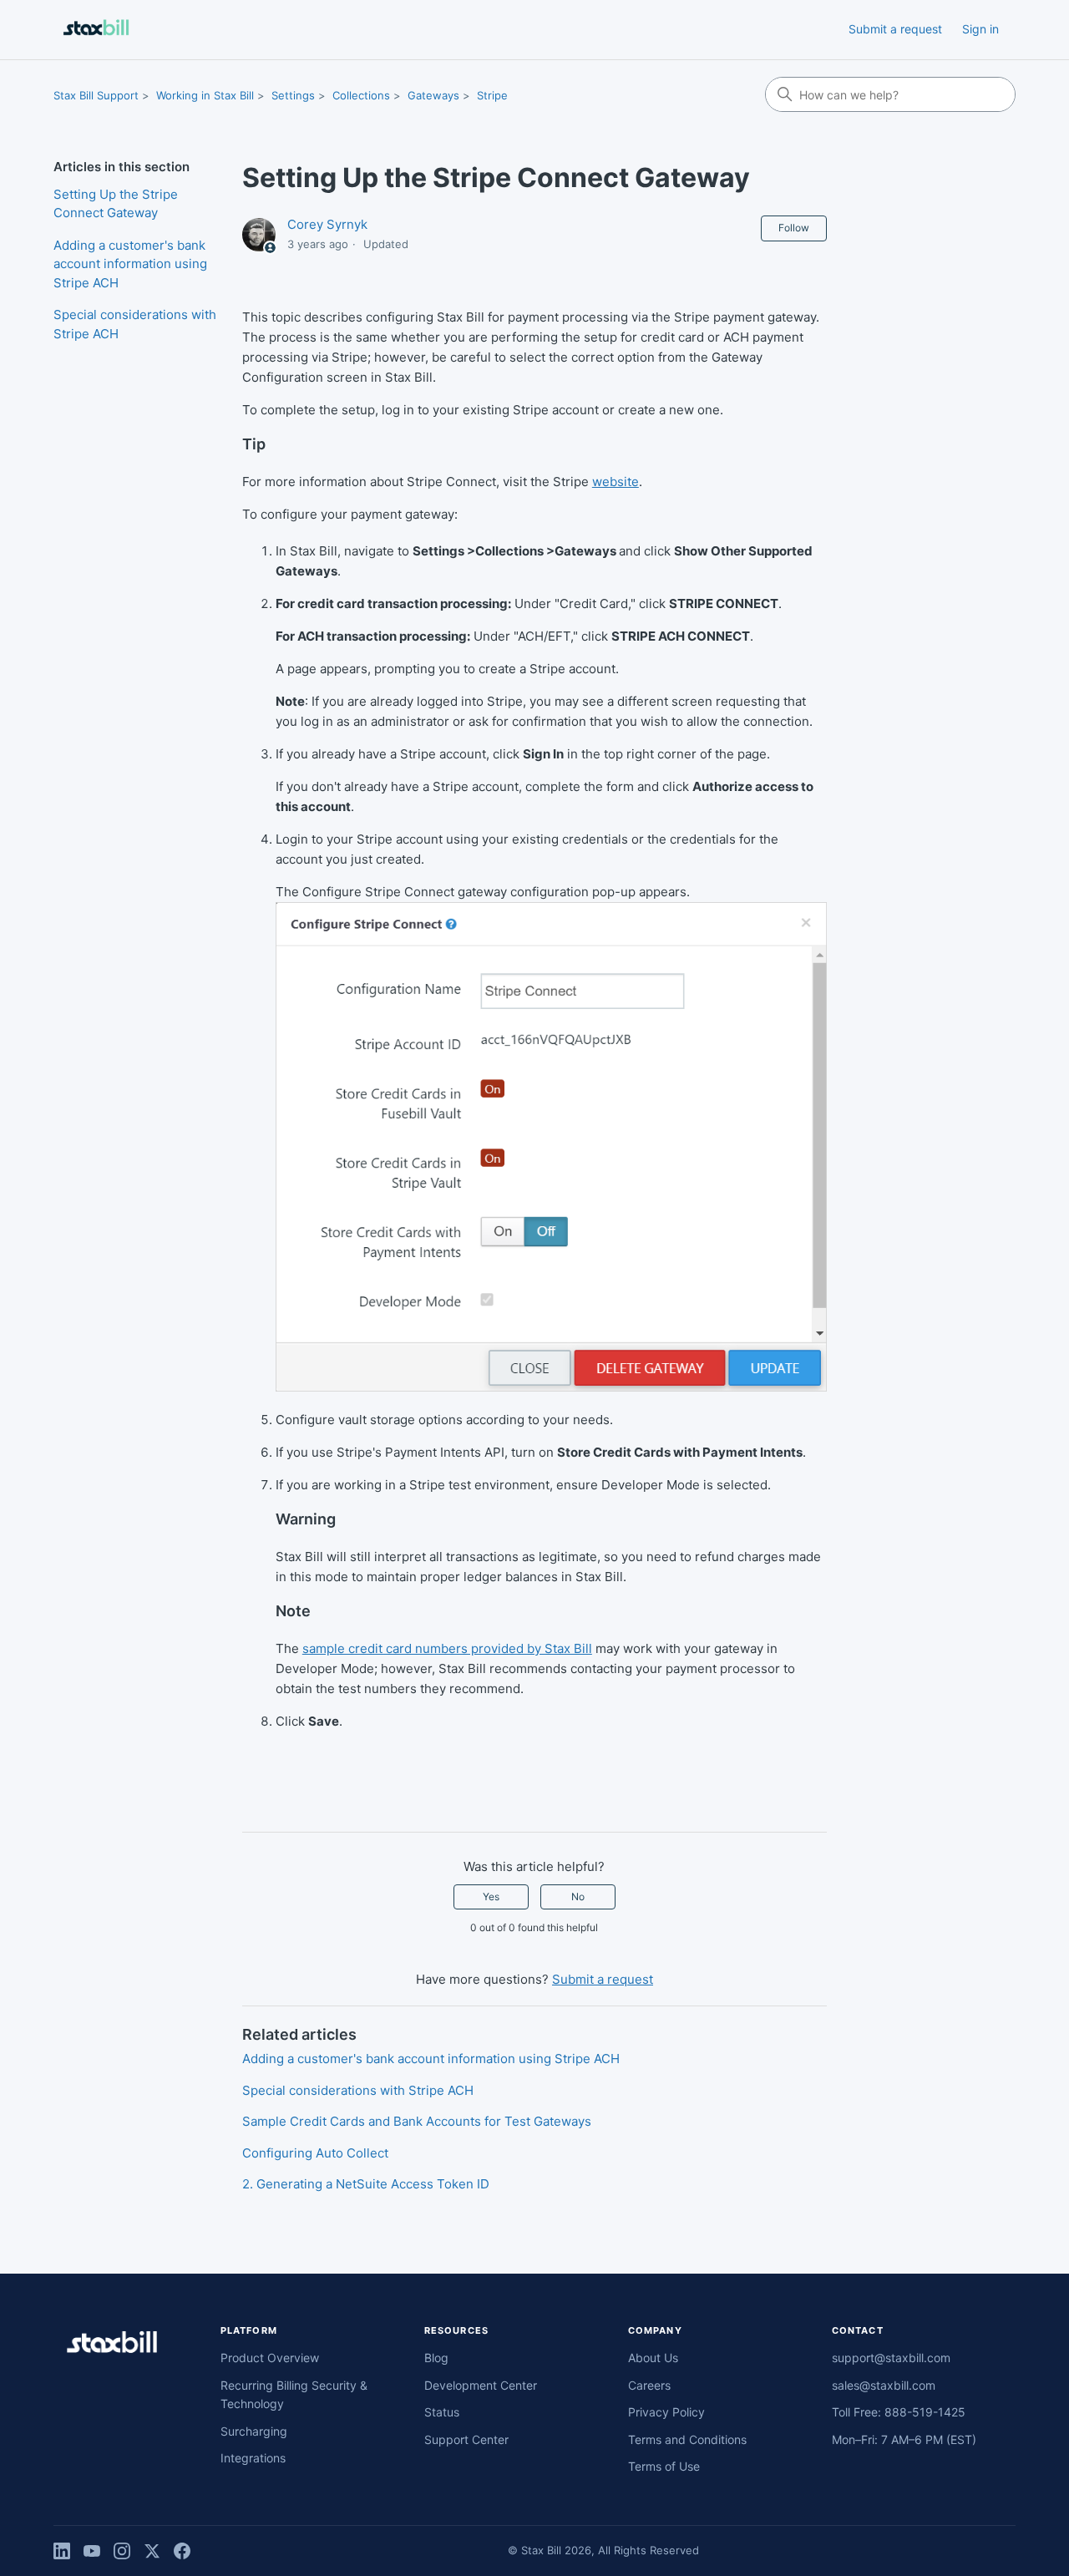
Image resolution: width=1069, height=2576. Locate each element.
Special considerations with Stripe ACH (135, 324)
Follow (794, 228)
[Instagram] (122, 2551)
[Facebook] (182, 2551)
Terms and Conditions (687, 2439)
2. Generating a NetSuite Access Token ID (366, 2184)
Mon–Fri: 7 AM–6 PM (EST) (904, 2439)
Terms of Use (664, 2466)
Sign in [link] (980, 29)
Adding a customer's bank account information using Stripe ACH (130, 264)
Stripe (492, 95)
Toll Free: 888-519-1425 (899, 2412)
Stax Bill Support (96, 95)
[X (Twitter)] (152, 2551)
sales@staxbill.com (884, 2385)
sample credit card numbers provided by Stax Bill (447, 1648)
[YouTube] (92, 2551)
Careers (649, 2385)
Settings (293, 95)
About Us (653, 2358)
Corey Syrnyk (327, 224)
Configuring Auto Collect (315, 2153)
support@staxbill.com (891, 2358)
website (616, 482)
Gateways (433, 95)
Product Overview (270, 2358)
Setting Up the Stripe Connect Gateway (116, 204)
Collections (361, 95)
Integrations (253, 2458)
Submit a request (895, 29)
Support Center (466, 2439)
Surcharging (254, 2431)
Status (442, 2412)
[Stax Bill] (112, 2345)
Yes (491, 1897)
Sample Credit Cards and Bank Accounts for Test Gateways (417, 2121)
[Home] (96, 30)
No (578, 1897)
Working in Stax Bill (205, 95)
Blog (436, 2358)
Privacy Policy (666, 2412)
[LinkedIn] (62, 2551)
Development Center (481, 2385)
